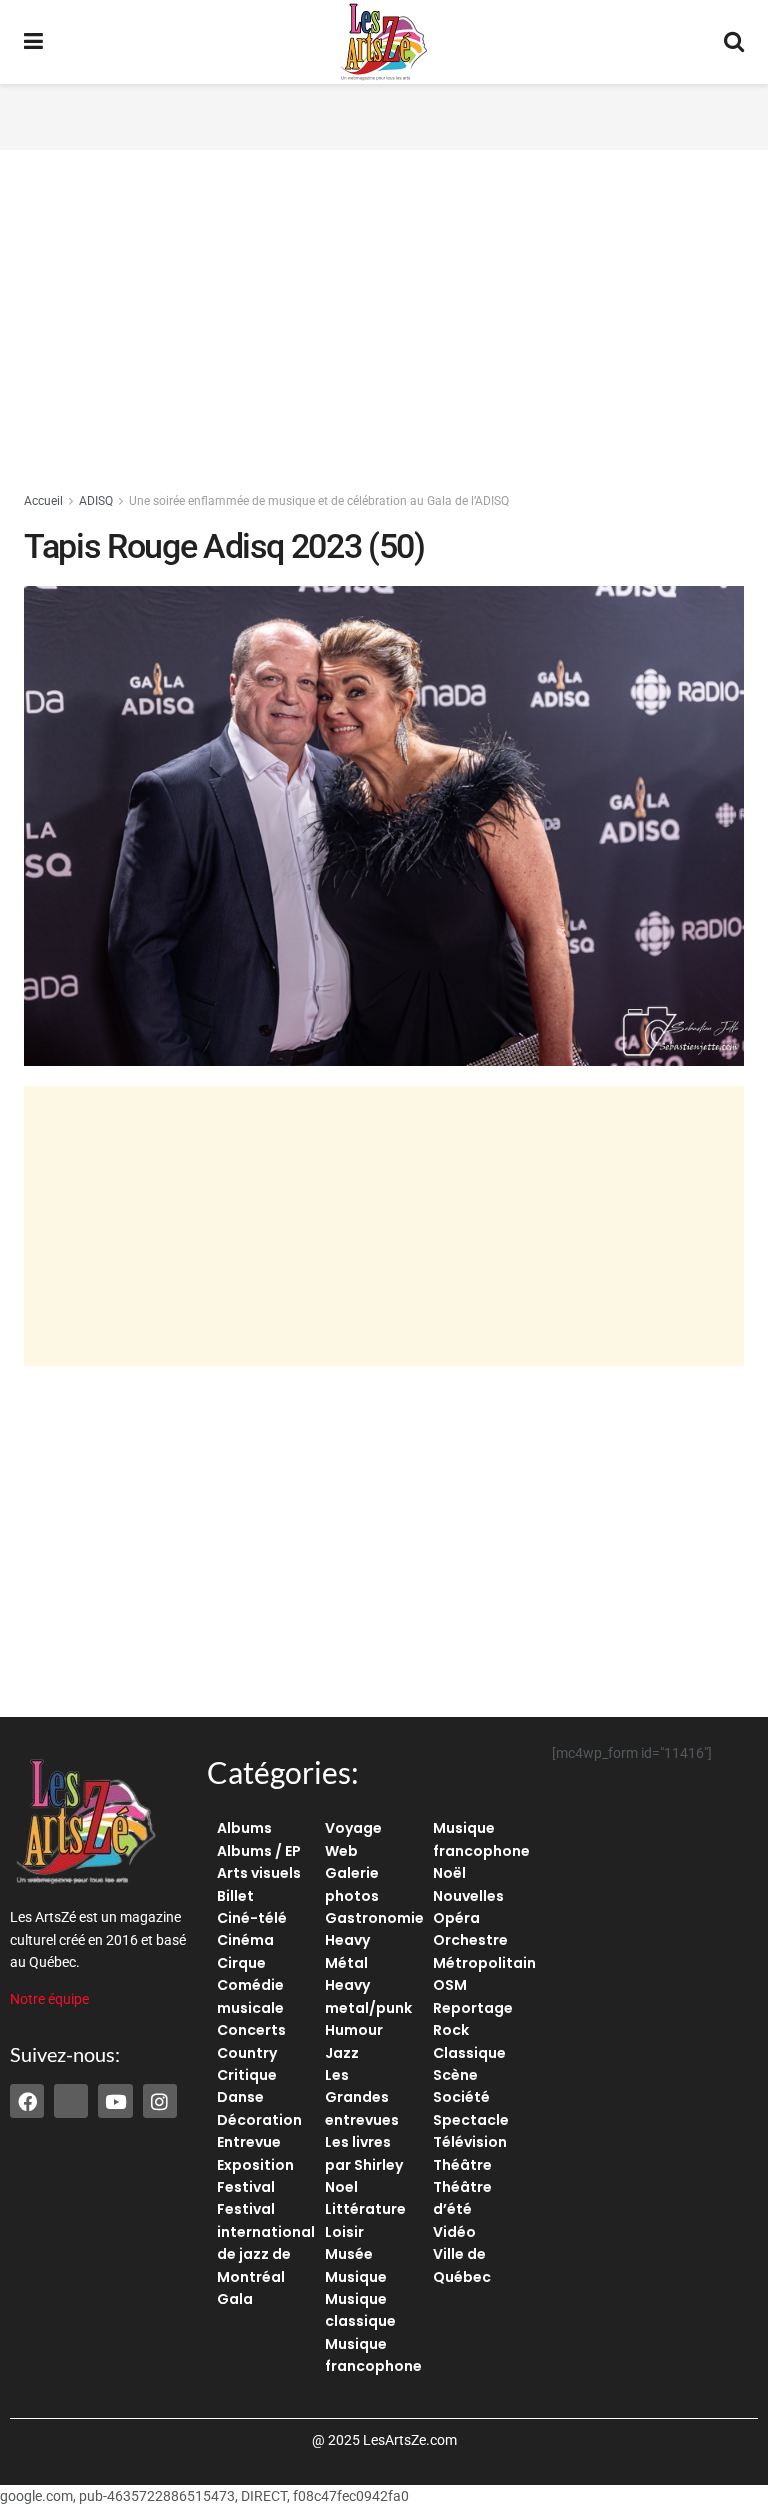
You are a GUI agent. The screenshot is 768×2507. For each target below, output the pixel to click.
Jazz (342, 2053)
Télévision (470, 2142)
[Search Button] (734, 42)
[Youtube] (115, 2101)
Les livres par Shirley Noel (364, 2164)
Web (341, 1851)
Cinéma (245, 1940)
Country (247, 2053)
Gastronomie (374, 1918)
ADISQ (96, 501)
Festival (246, 2187)
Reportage (473, 2008)
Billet (235, 1896)
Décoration (259, 2120)
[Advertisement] (384, 114)
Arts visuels (259, 1873)
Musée (349, 2254)
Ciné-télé (252, 1918)
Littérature (365, 2209)
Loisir (344, 2232)
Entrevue (249, 2142)
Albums (244, 1828)
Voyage (353, 1828)
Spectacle (471, 2120)
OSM (450, 1985)
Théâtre (462, 2165)
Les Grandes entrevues (362, 2097)
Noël (449, 1873)
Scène (455, 2075)
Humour (354, 2030)
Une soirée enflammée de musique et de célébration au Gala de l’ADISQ (319, 501)
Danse (240, 2097)
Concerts (251, 2030)
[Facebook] (27, 2101)
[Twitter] (71, 2101)
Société (461, 2097)
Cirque (241, 1963)
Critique (247, 2075)
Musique (356, 2277)
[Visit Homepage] (384, 42)
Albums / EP (259, 1851)
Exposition (255, 2165)
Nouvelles (468, 1896)
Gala (235, 2299)
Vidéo (454, 2232)
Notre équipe (49, 1999)
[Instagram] (160, 2101)
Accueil (43, 501)
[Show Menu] (33, 42)
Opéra (456, 1918)
